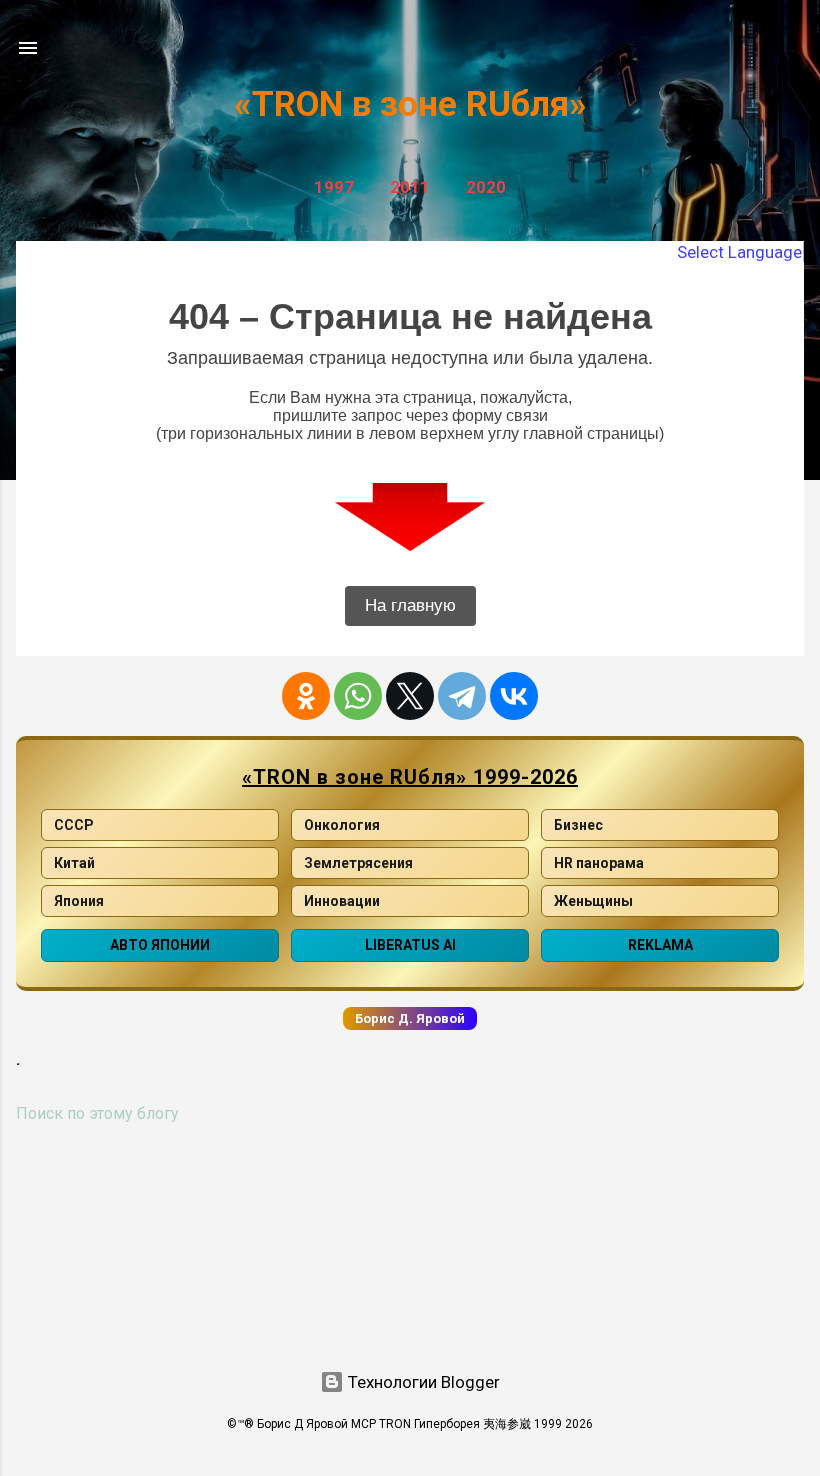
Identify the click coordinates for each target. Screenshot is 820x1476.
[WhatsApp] (358, 696)
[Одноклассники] (306, 696)
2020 (486, 187)
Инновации (342, 901)
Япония (79, 901)
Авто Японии (160, 945)
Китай (74, 863)
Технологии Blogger (422, 1382)
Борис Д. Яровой (410, 1018)
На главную (410, 605)
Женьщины (593, 901)
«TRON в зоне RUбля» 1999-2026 (410, 777)
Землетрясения (358, 863)
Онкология (342, 825)
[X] (410, 696)
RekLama (660, 945)
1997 (334, 187)
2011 (410, 187)
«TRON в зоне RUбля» (410, 104)
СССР (74, 825)
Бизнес (578, 825)
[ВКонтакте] (514, 696)
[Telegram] (462, 696)
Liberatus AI (410, 945)
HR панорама (599, 863)
